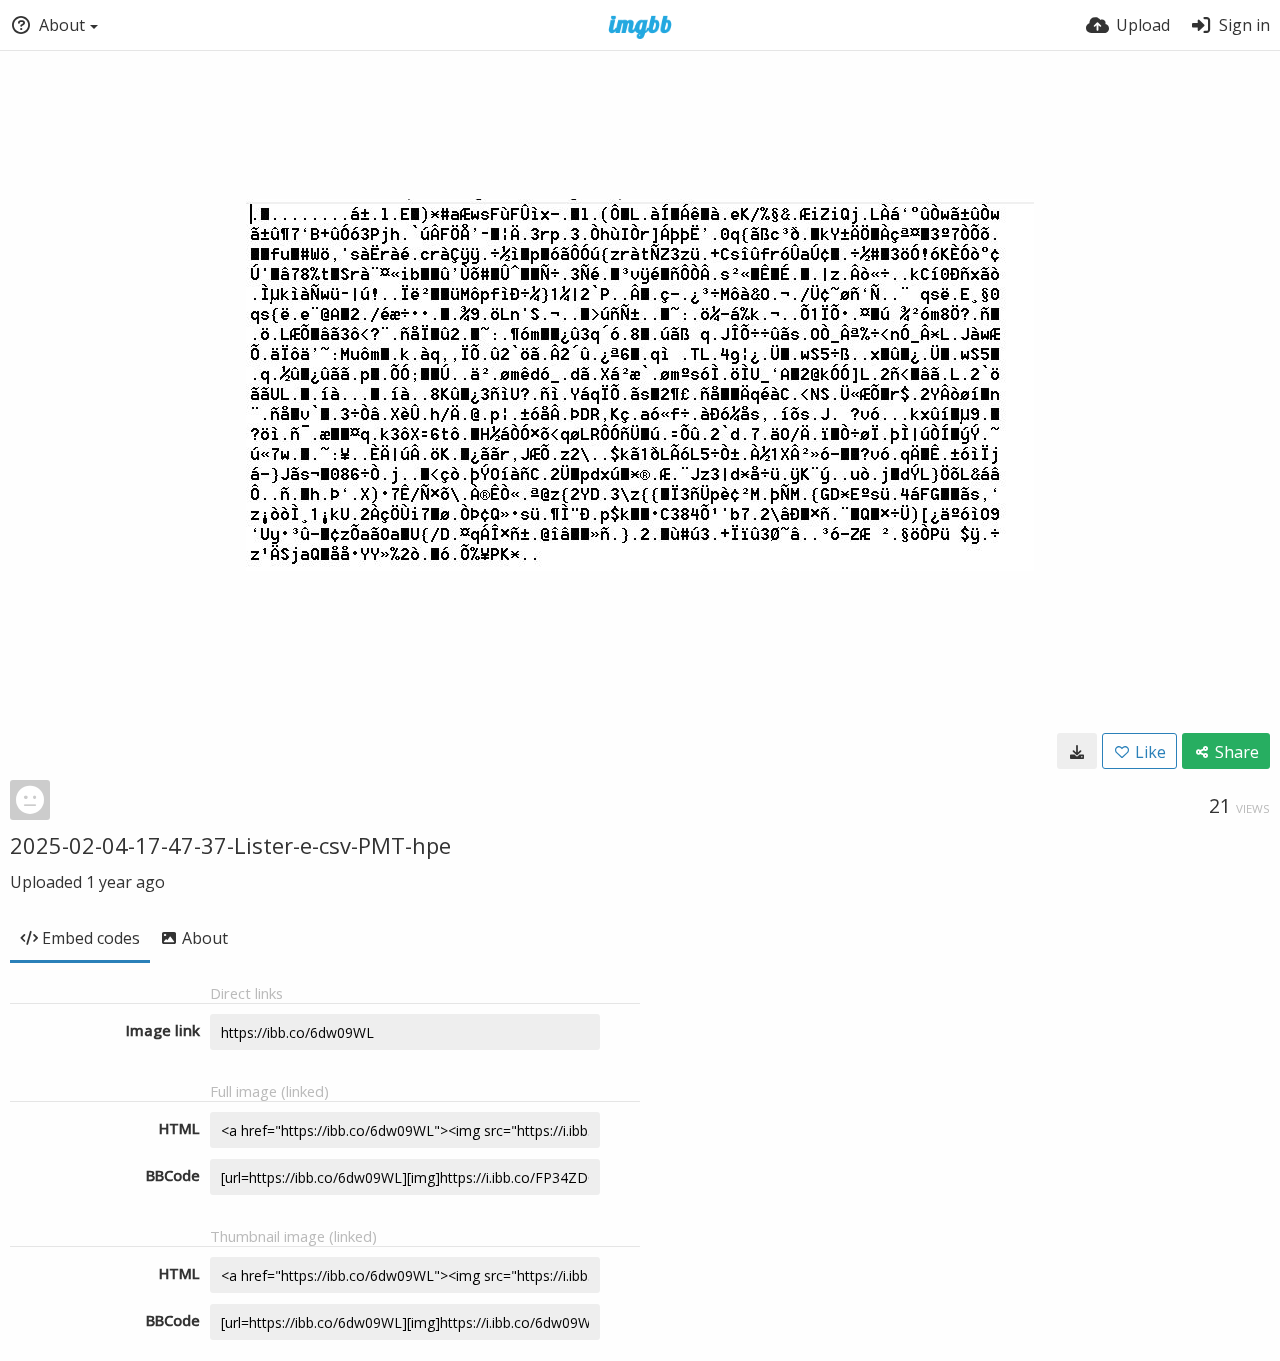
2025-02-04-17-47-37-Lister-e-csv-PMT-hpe (230, 845)
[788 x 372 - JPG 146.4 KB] (1077, 751)
